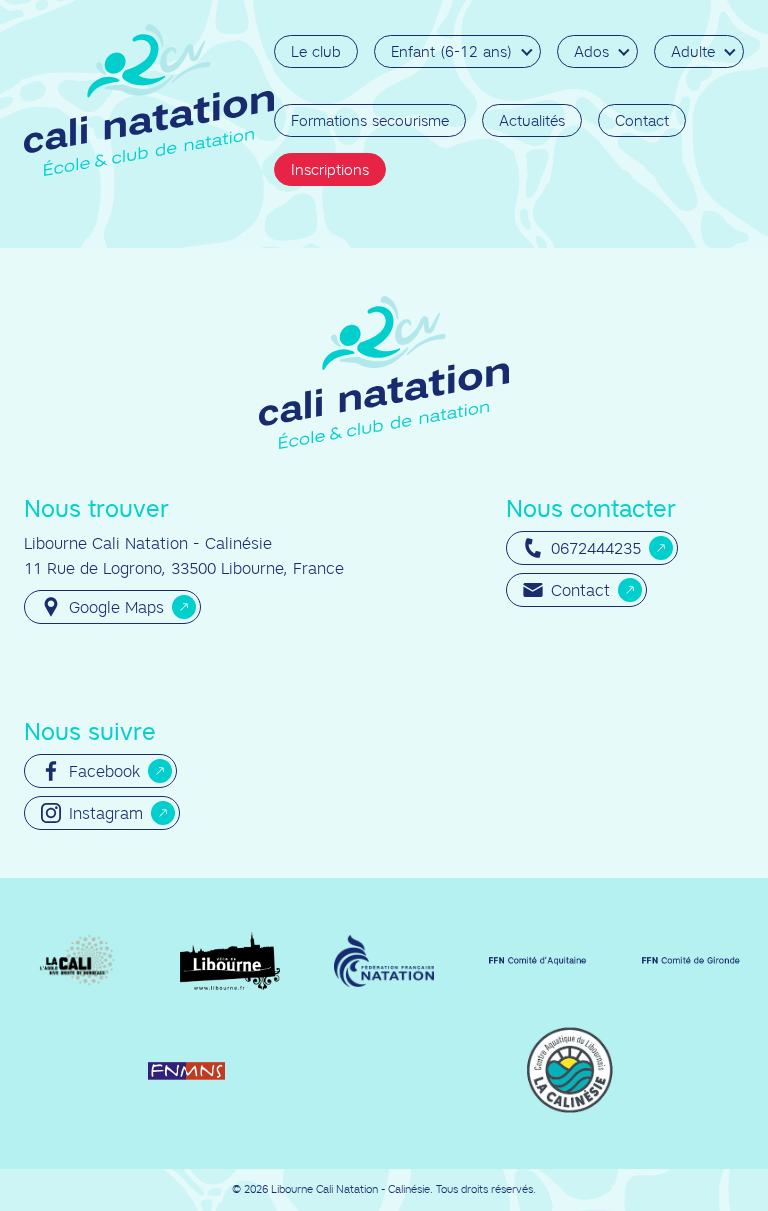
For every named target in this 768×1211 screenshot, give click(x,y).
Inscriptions (330, 169)
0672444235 (596, 548)
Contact (642, 120)
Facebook (104, 771)
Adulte (693, 51)
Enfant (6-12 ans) (451, 51)
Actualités (532, 120)
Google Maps (116, 607)
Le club (316, 51)
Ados (591, 51)
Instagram (106, 813)
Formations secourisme (370, 120)
